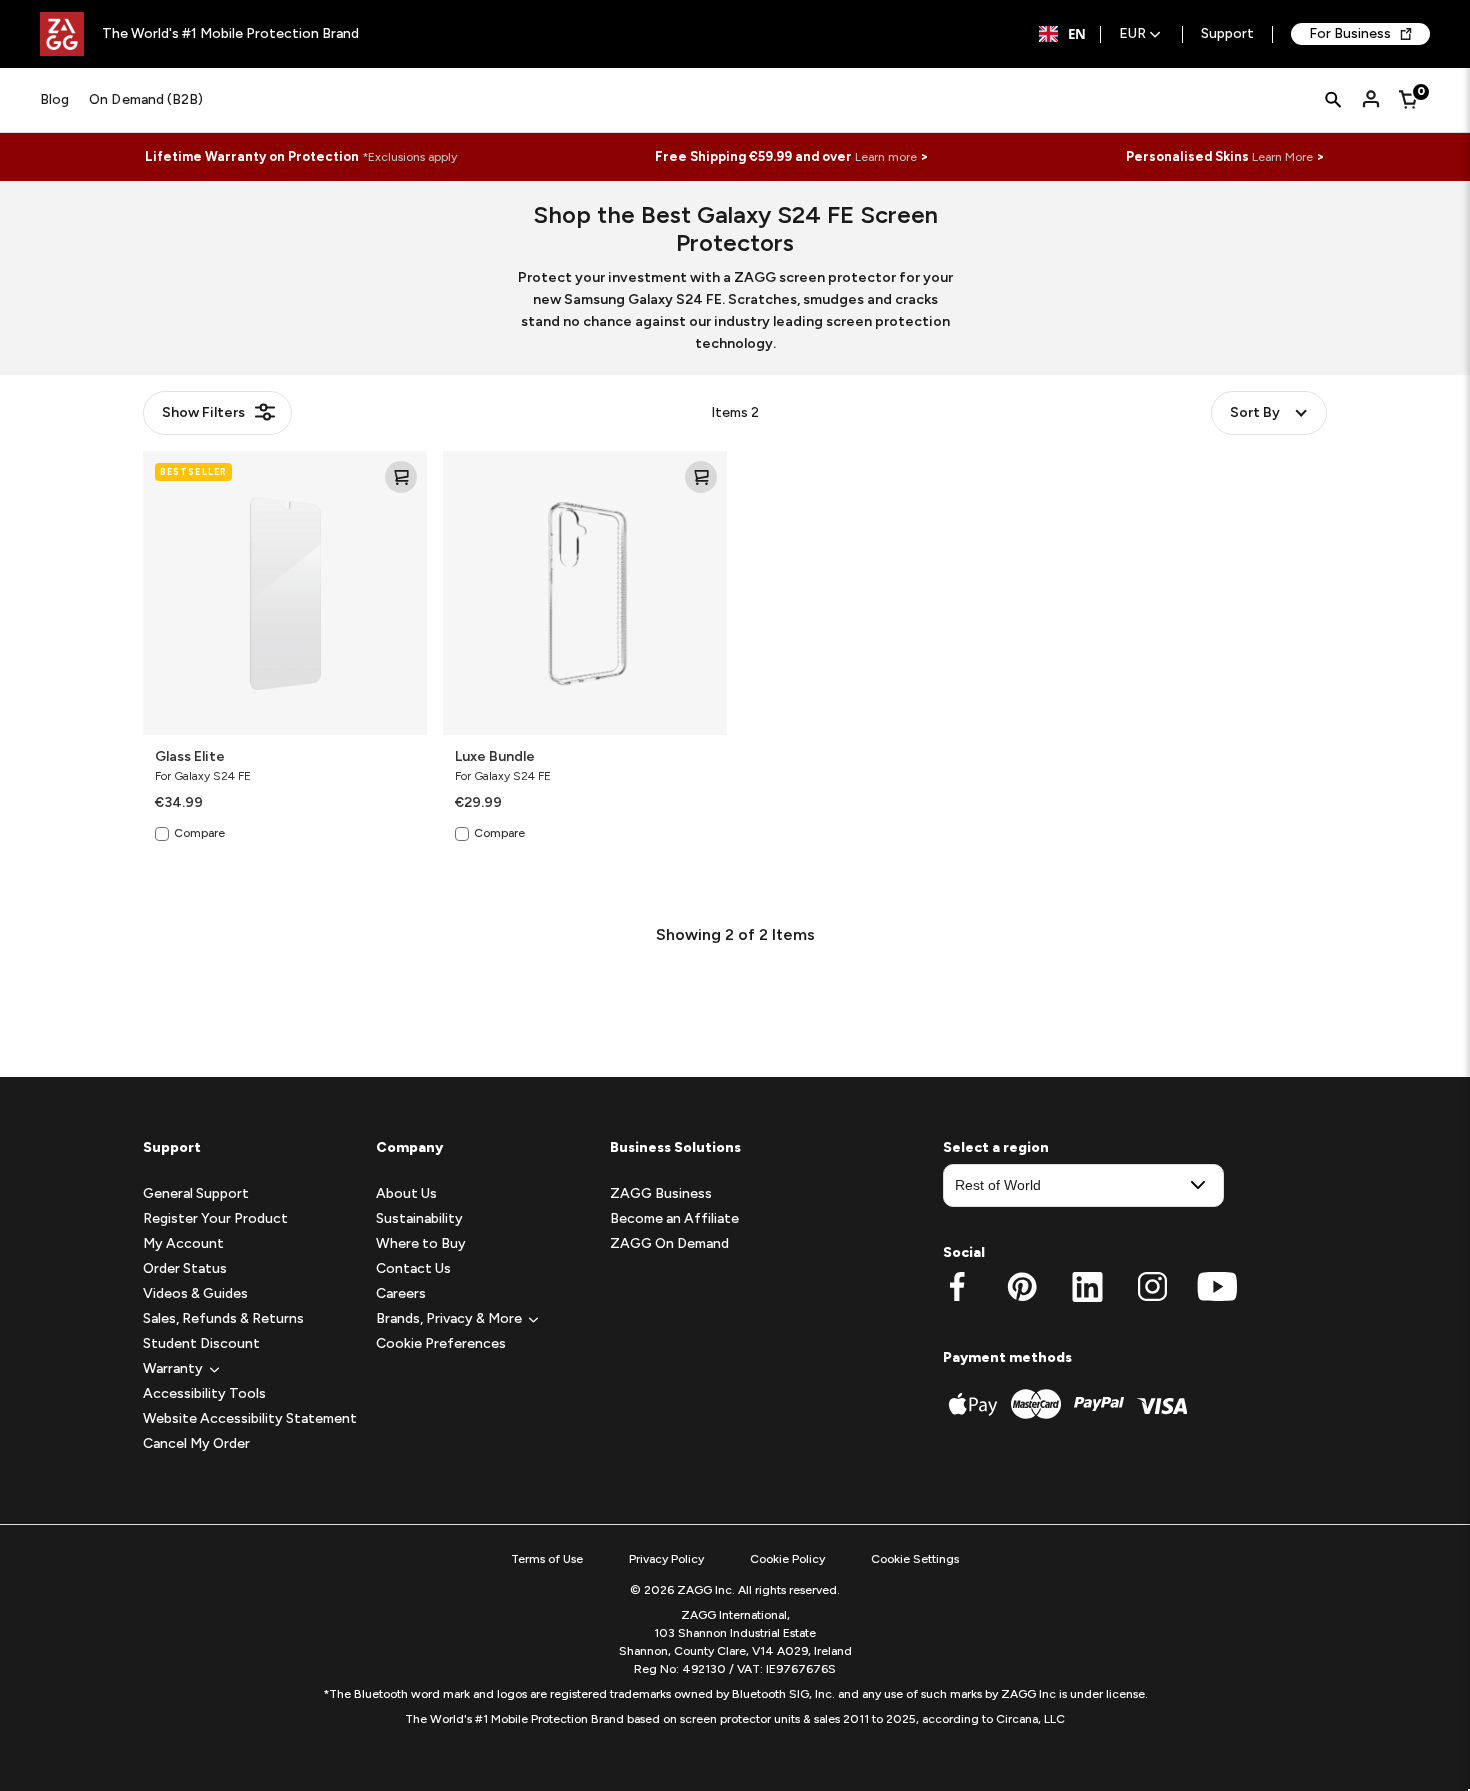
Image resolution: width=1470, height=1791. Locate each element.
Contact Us (413, 1268)
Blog (54, 99)
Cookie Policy (787, 1559)
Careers (401, 1293)
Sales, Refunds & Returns (223, 1318)
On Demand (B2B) (146, 99)
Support (1227, 34)
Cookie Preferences (441, 1343)
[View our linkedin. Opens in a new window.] (1087, 1287)
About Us (406, 1193)
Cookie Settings (915, 1559)
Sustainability (419, 1218)
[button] (173, 1368)
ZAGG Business (661, 1193)
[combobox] (1062, 34)
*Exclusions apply (409, 157)
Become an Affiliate (674, 1218)
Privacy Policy (666, 1559)
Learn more (886, 157)
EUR (1132, 34)
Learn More (1282, 157)
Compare (199, 833)
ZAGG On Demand (669, 1243)
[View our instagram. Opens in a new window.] (1152, 1287)
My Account (183, 1243)
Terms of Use (547, 1559)
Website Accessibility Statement (250, 1418)
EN (1077, 34)
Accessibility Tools (204, 1393)
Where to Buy (421, 1243)
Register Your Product (215, 1218)
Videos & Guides (195, 1293)
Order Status (185, 1268)
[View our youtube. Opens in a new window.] (1217, 1287)
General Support (196, 1193)
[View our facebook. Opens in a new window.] (957, 1287)
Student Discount (201, 1343)
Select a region (996, 1147)
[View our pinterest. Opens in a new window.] (1022, 1287)
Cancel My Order (196, 1443)
